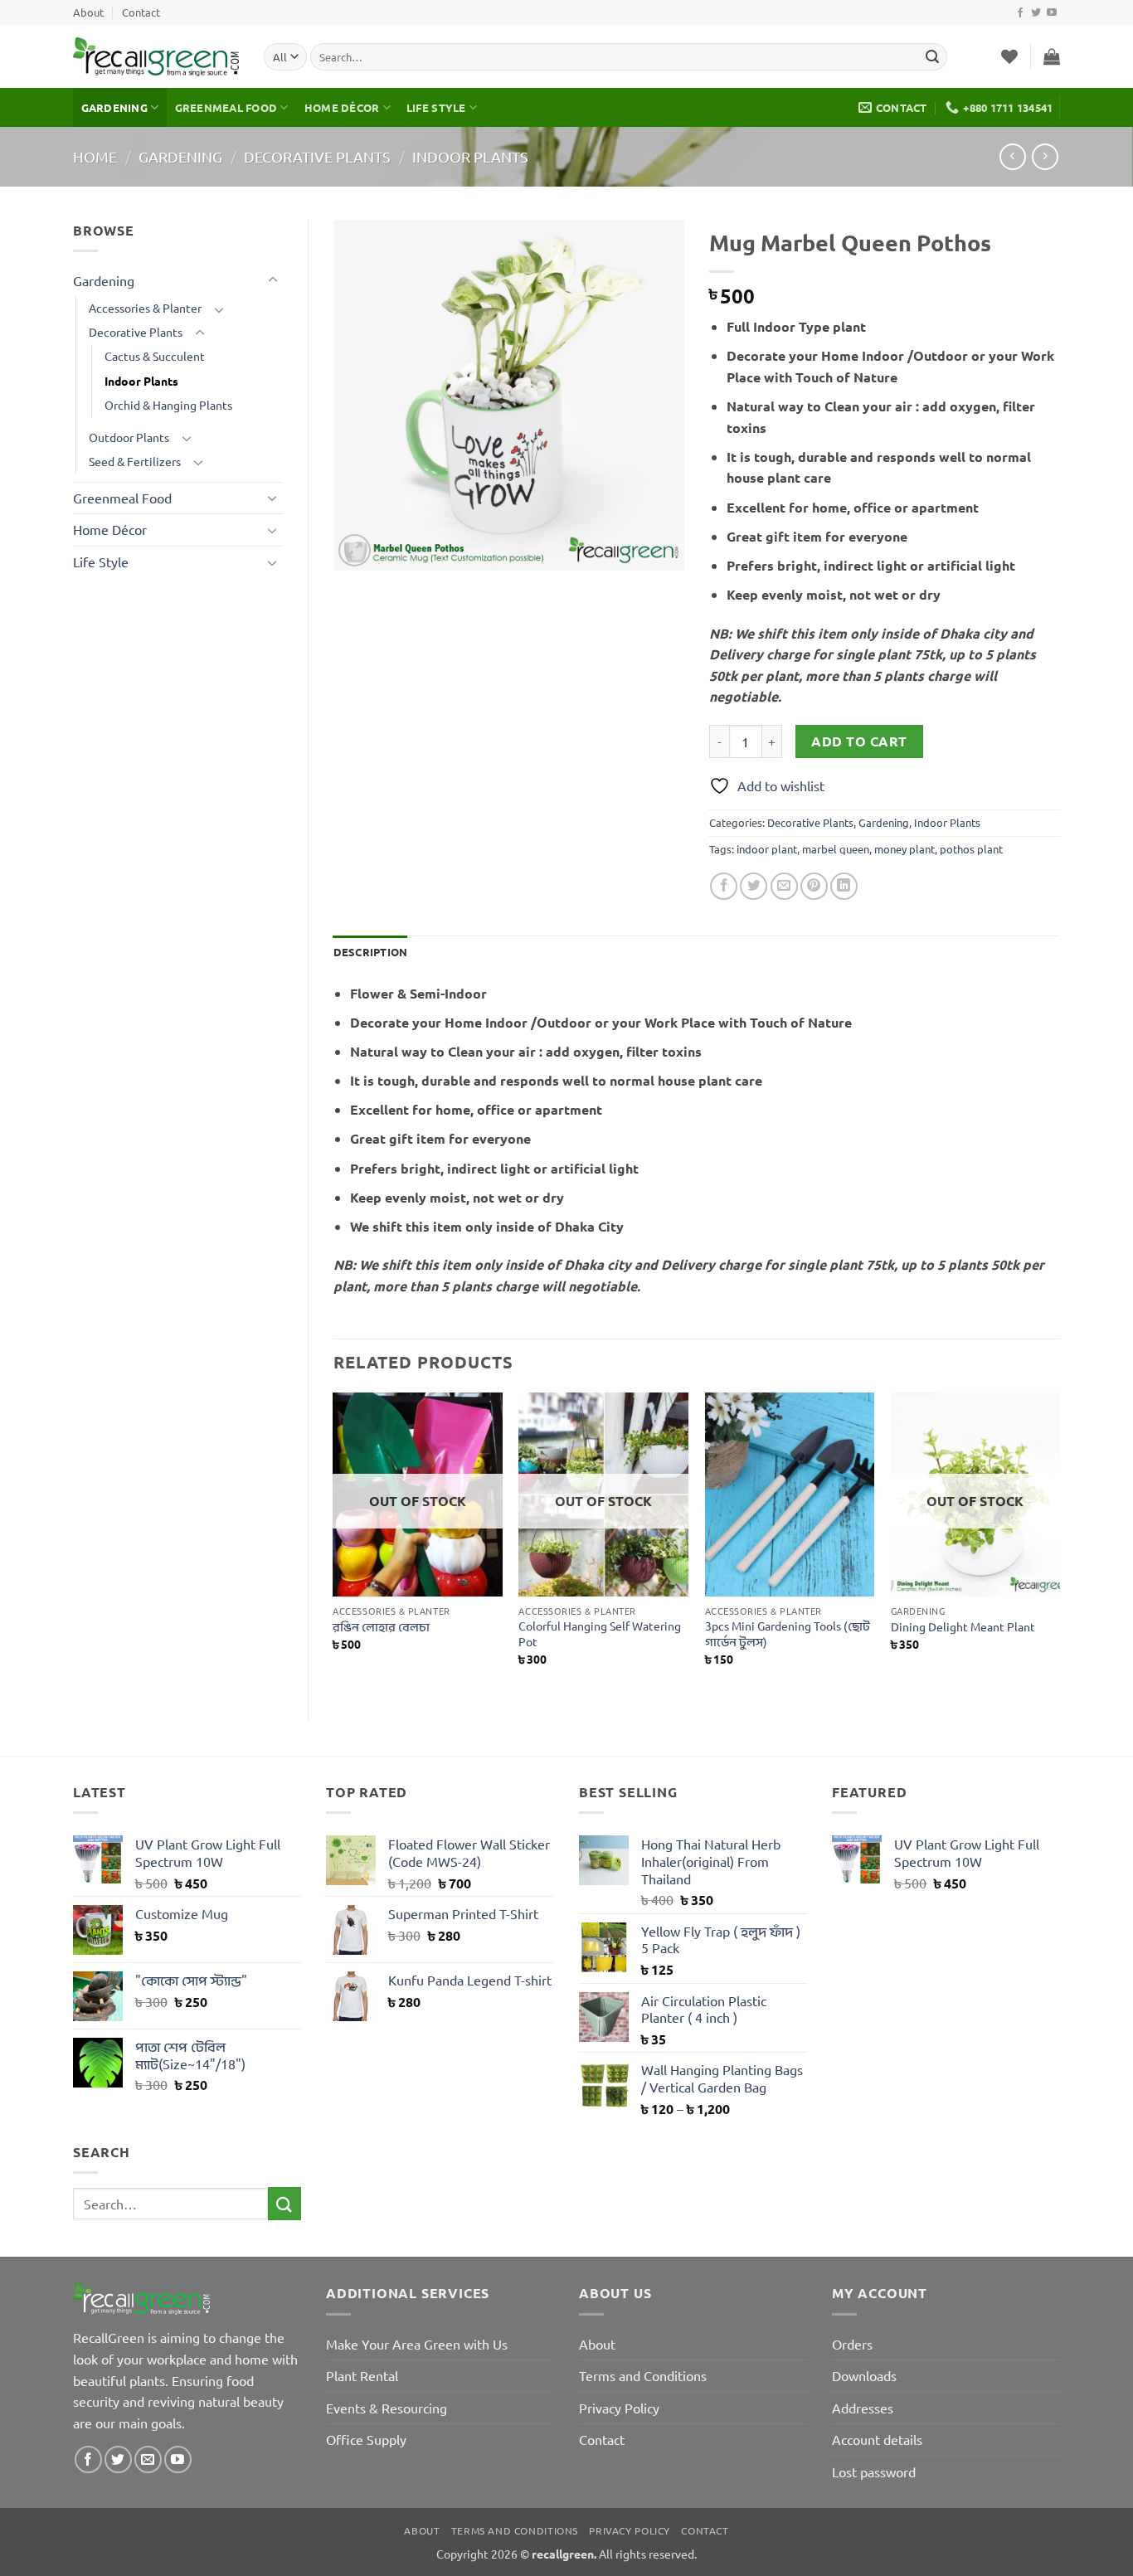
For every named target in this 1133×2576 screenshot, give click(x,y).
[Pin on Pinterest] (814, 886)
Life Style (436, 107)
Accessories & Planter (145, 308)
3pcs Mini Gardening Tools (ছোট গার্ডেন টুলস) (788, 1633)
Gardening (114, 107)
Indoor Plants (470, 156)
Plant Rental (362, 2375)
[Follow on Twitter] (1036, 13)
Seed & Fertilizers (135, 461)
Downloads (864, 2375)
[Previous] (334, 1543)
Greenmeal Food (226, 107)
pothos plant (971, 849)
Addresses (863, 2408)
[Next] (1059, 1543)
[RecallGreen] (156, 57)
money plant (904, 849)
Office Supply (366, 2439)
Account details (877, 2439)
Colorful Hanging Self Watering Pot (600, 1633)
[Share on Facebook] (724, 886)
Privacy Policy (619, 2408)
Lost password (874, 2472)
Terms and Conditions (643, 2375)
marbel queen (836, 849)
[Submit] (932, 57)
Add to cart (859, 741)
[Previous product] (1045, 156)
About (88, 12)
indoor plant (767, 849)
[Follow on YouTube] (1052, 13)
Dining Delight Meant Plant (963, 1626)
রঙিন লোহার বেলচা (381, 1626)
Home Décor (342, 107)
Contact (141, 12)
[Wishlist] (1009, 56)
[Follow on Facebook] (1020, 13)
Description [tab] (371, 952)
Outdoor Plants (129, 437)
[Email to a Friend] (784, 886)
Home (95, 156)
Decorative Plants (317, 156)
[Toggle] (273, 280)
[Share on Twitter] (754, 886)
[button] (1052, 56)
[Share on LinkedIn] (844, 886)
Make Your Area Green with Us (417, 2344)
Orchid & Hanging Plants (168, 405)
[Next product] (1012, 156)
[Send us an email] (148, 2459)
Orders (852, 2344)
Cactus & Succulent (155, 356)
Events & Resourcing (387, 2408)
